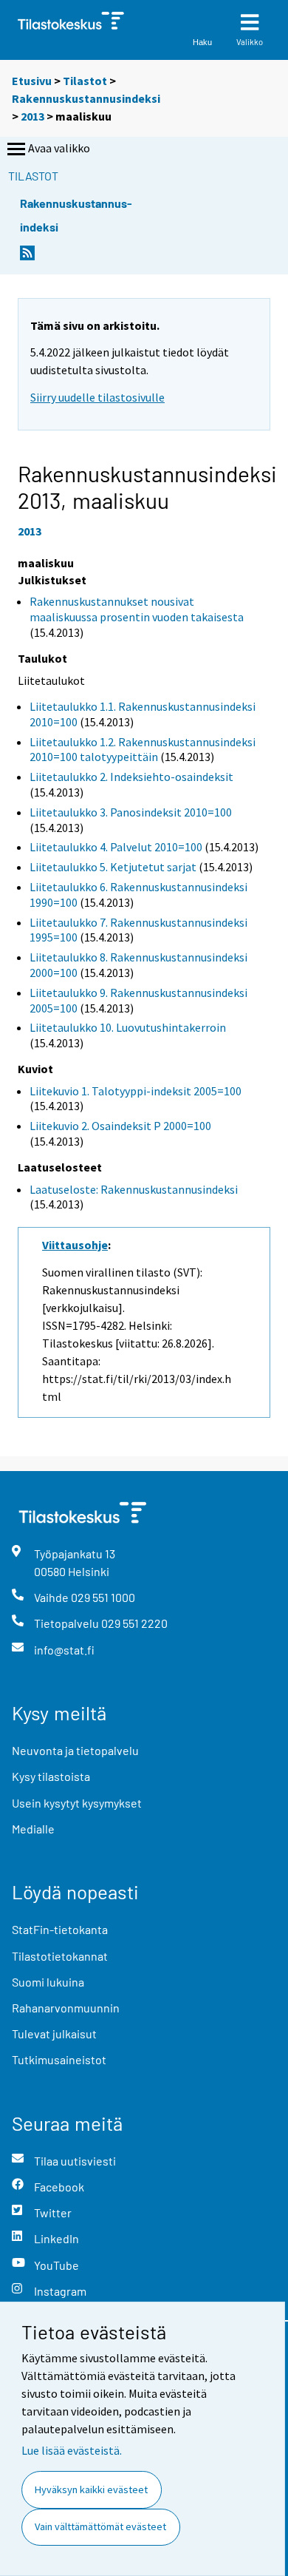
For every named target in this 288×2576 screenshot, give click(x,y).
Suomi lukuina (48, 1982)
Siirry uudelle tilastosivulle (97, 397)
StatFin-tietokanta (60, 1929)
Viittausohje (75, 1245)
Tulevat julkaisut (54, 2034)
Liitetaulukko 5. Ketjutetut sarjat (113, 867)
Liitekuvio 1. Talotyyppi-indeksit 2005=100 (136, 1091)
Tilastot (85, 81)
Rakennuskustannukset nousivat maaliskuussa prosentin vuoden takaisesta (137, 609)
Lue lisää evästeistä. (72, 2450)
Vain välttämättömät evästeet (100, 2526)
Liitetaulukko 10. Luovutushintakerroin (128, 1027)
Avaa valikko (59, 148)
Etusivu (32, 81)
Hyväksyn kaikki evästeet (91, 2489)
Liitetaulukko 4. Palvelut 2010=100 (116, 847)
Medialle (33, 1829)
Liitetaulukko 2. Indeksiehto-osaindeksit (131, 777)
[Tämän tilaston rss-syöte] (27, 257)
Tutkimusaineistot (59, 2059)
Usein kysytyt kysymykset (77, 1803)
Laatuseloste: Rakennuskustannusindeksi (134, 1189)
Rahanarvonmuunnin (66, 2008)
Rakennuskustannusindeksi (86, 98)
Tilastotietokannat (60, 1956)
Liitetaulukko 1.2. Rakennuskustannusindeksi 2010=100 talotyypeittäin (143, 750)
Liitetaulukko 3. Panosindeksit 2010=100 (131, 812)
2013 (32, 116)
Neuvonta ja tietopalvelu (75, 1750)
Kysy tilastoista (51, 1776)
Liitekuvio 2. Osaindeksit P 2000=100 (120, 1126)
